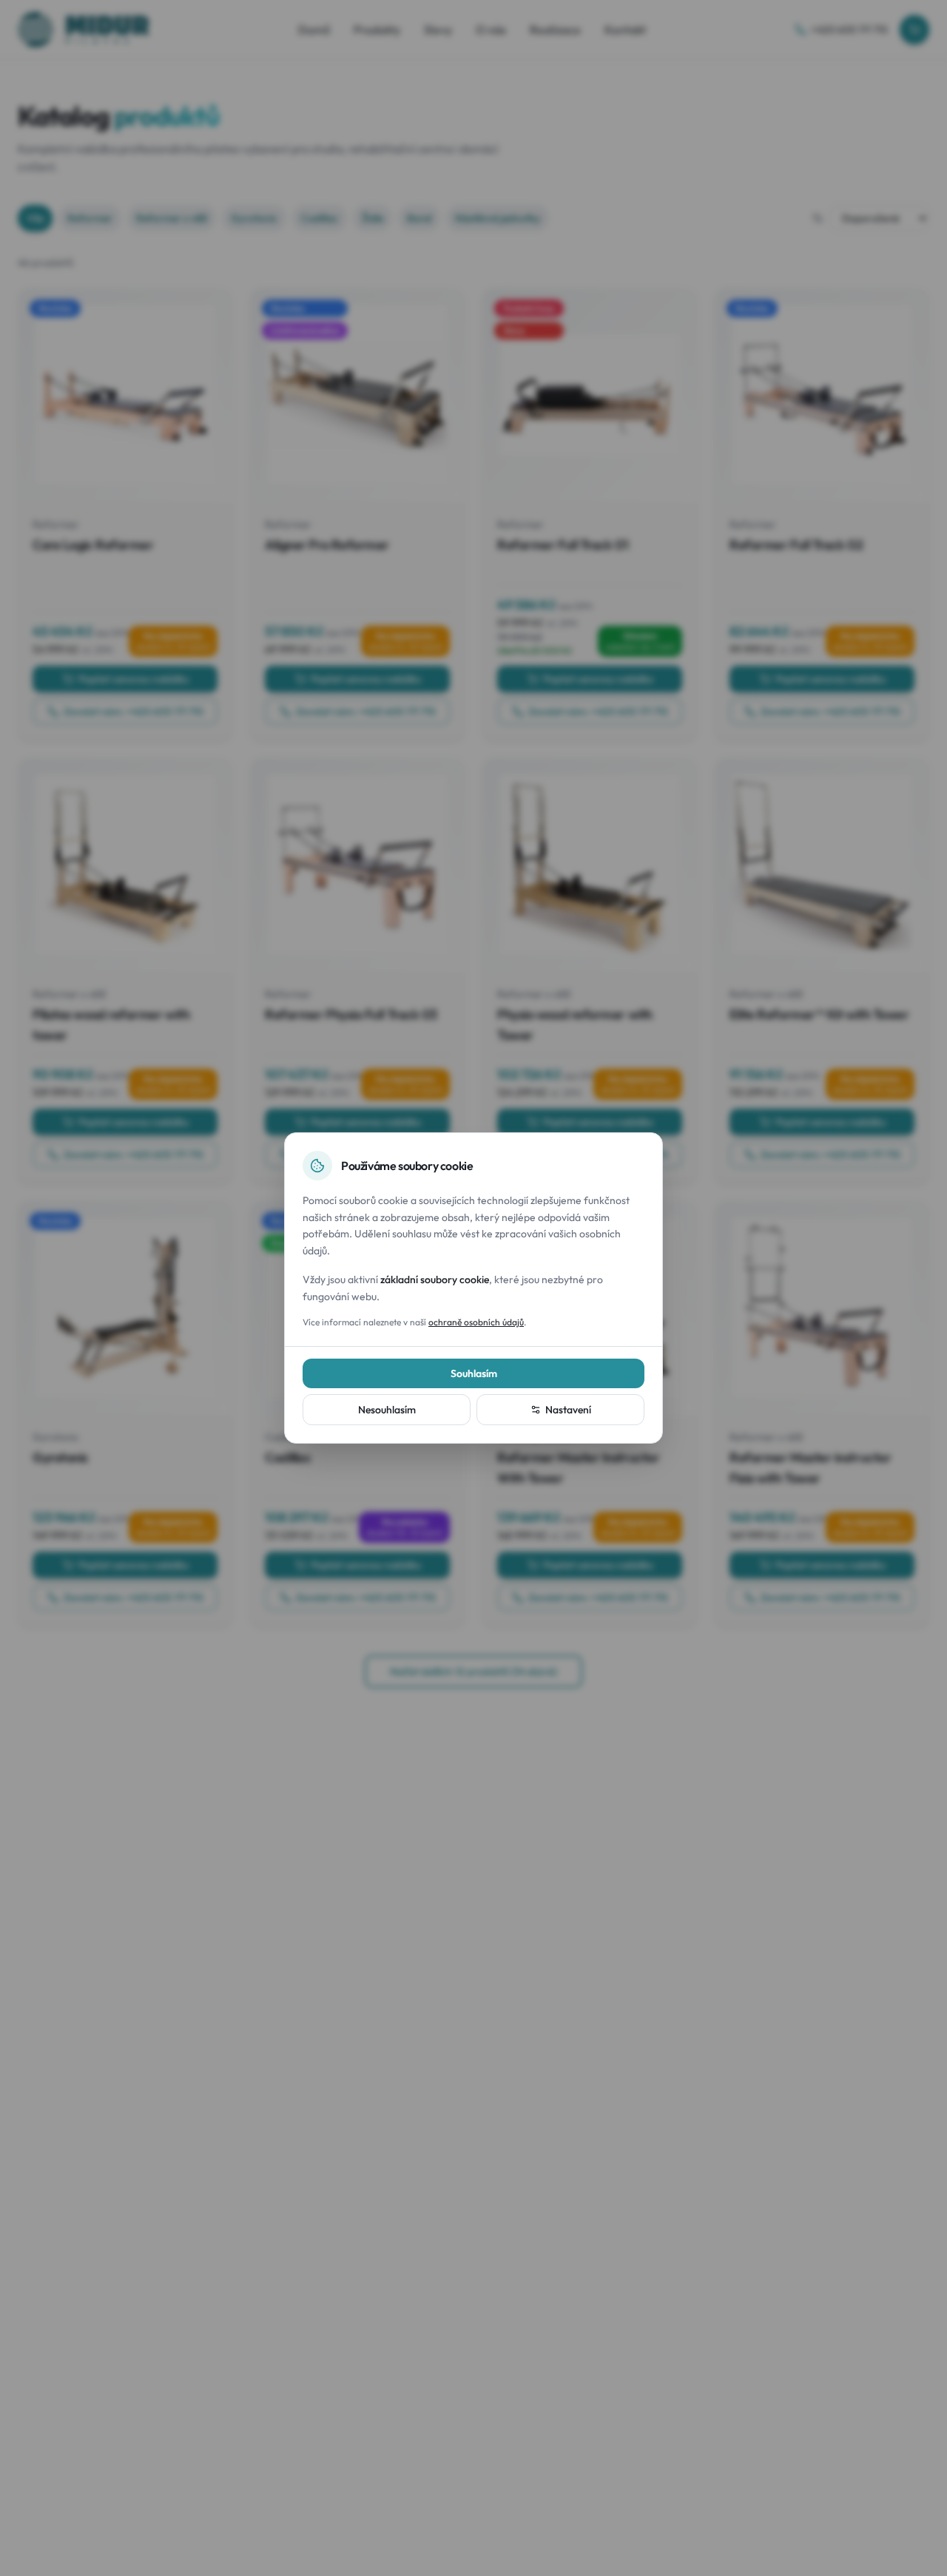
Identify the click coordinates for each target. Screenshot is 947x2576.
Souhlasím (474, 1373)
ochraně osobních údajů (476, 1322)
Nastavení (568, 1410)
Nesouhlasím (387, 1410)
